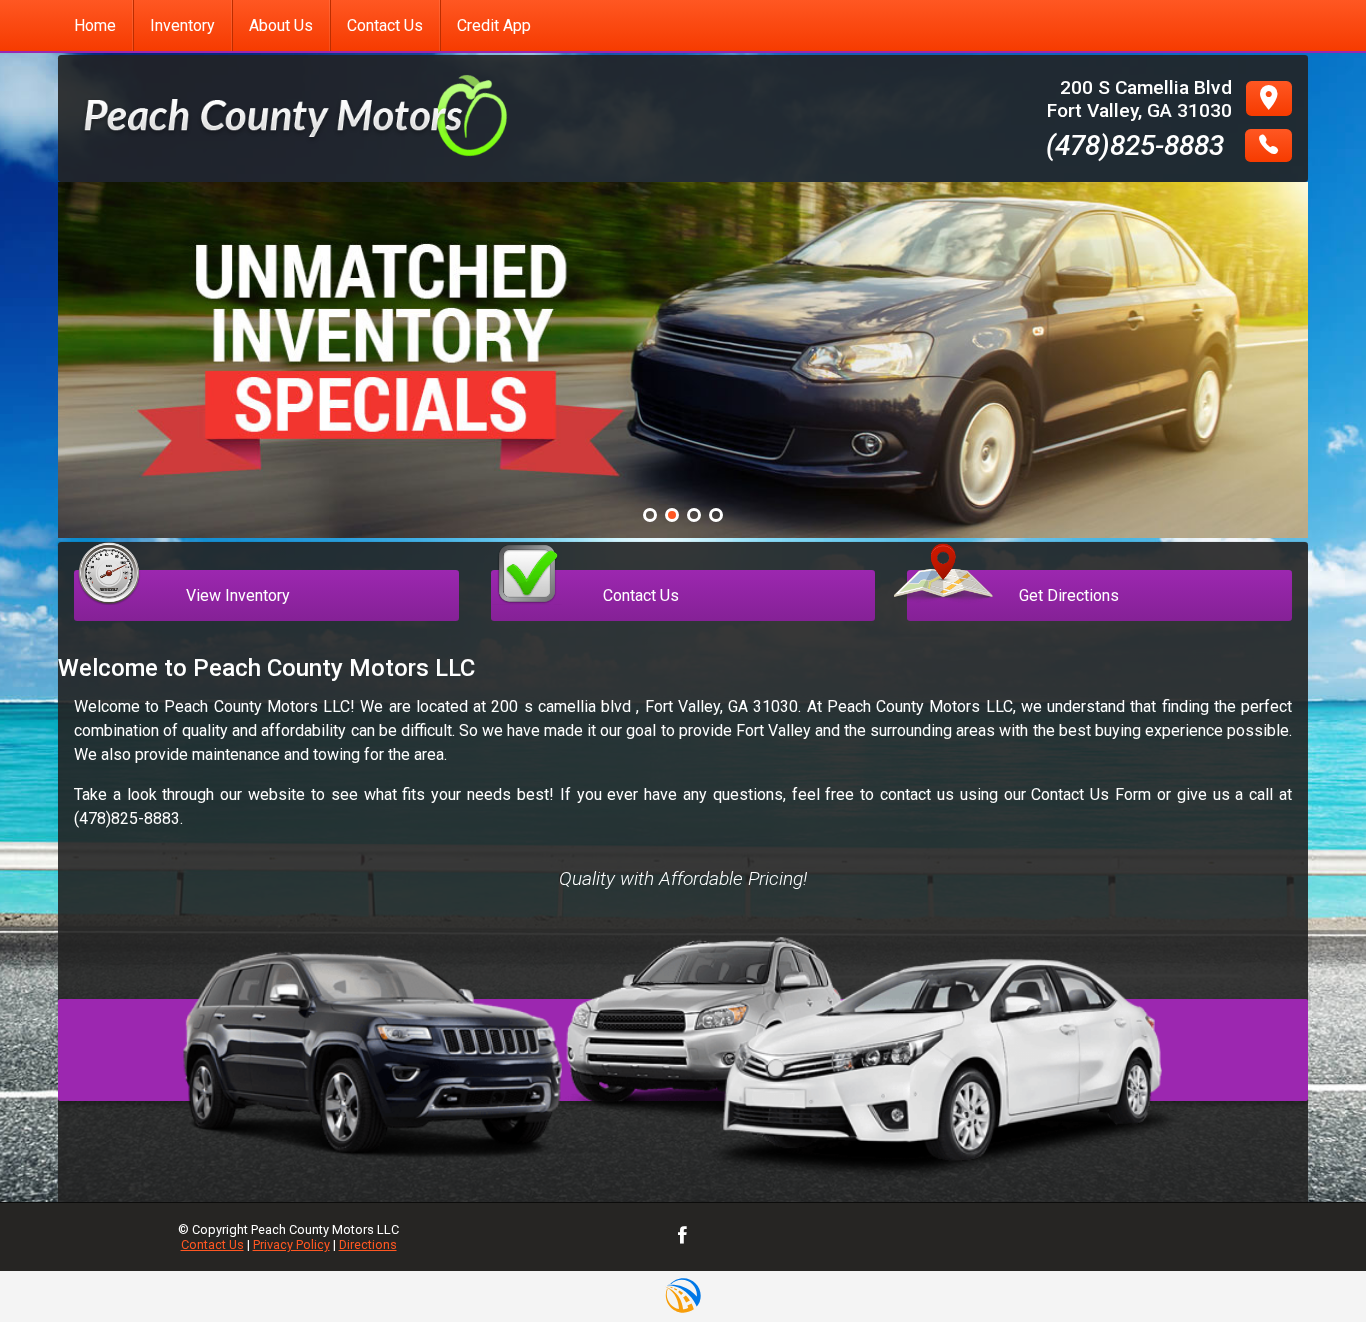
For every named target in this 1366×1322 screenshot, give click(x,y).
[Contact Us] (683, 551)
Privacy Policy (291, 1244)
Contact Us (212, 1244)
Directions (368, 1244)
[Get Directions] (1099, 551)
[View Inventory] (266, 551)
